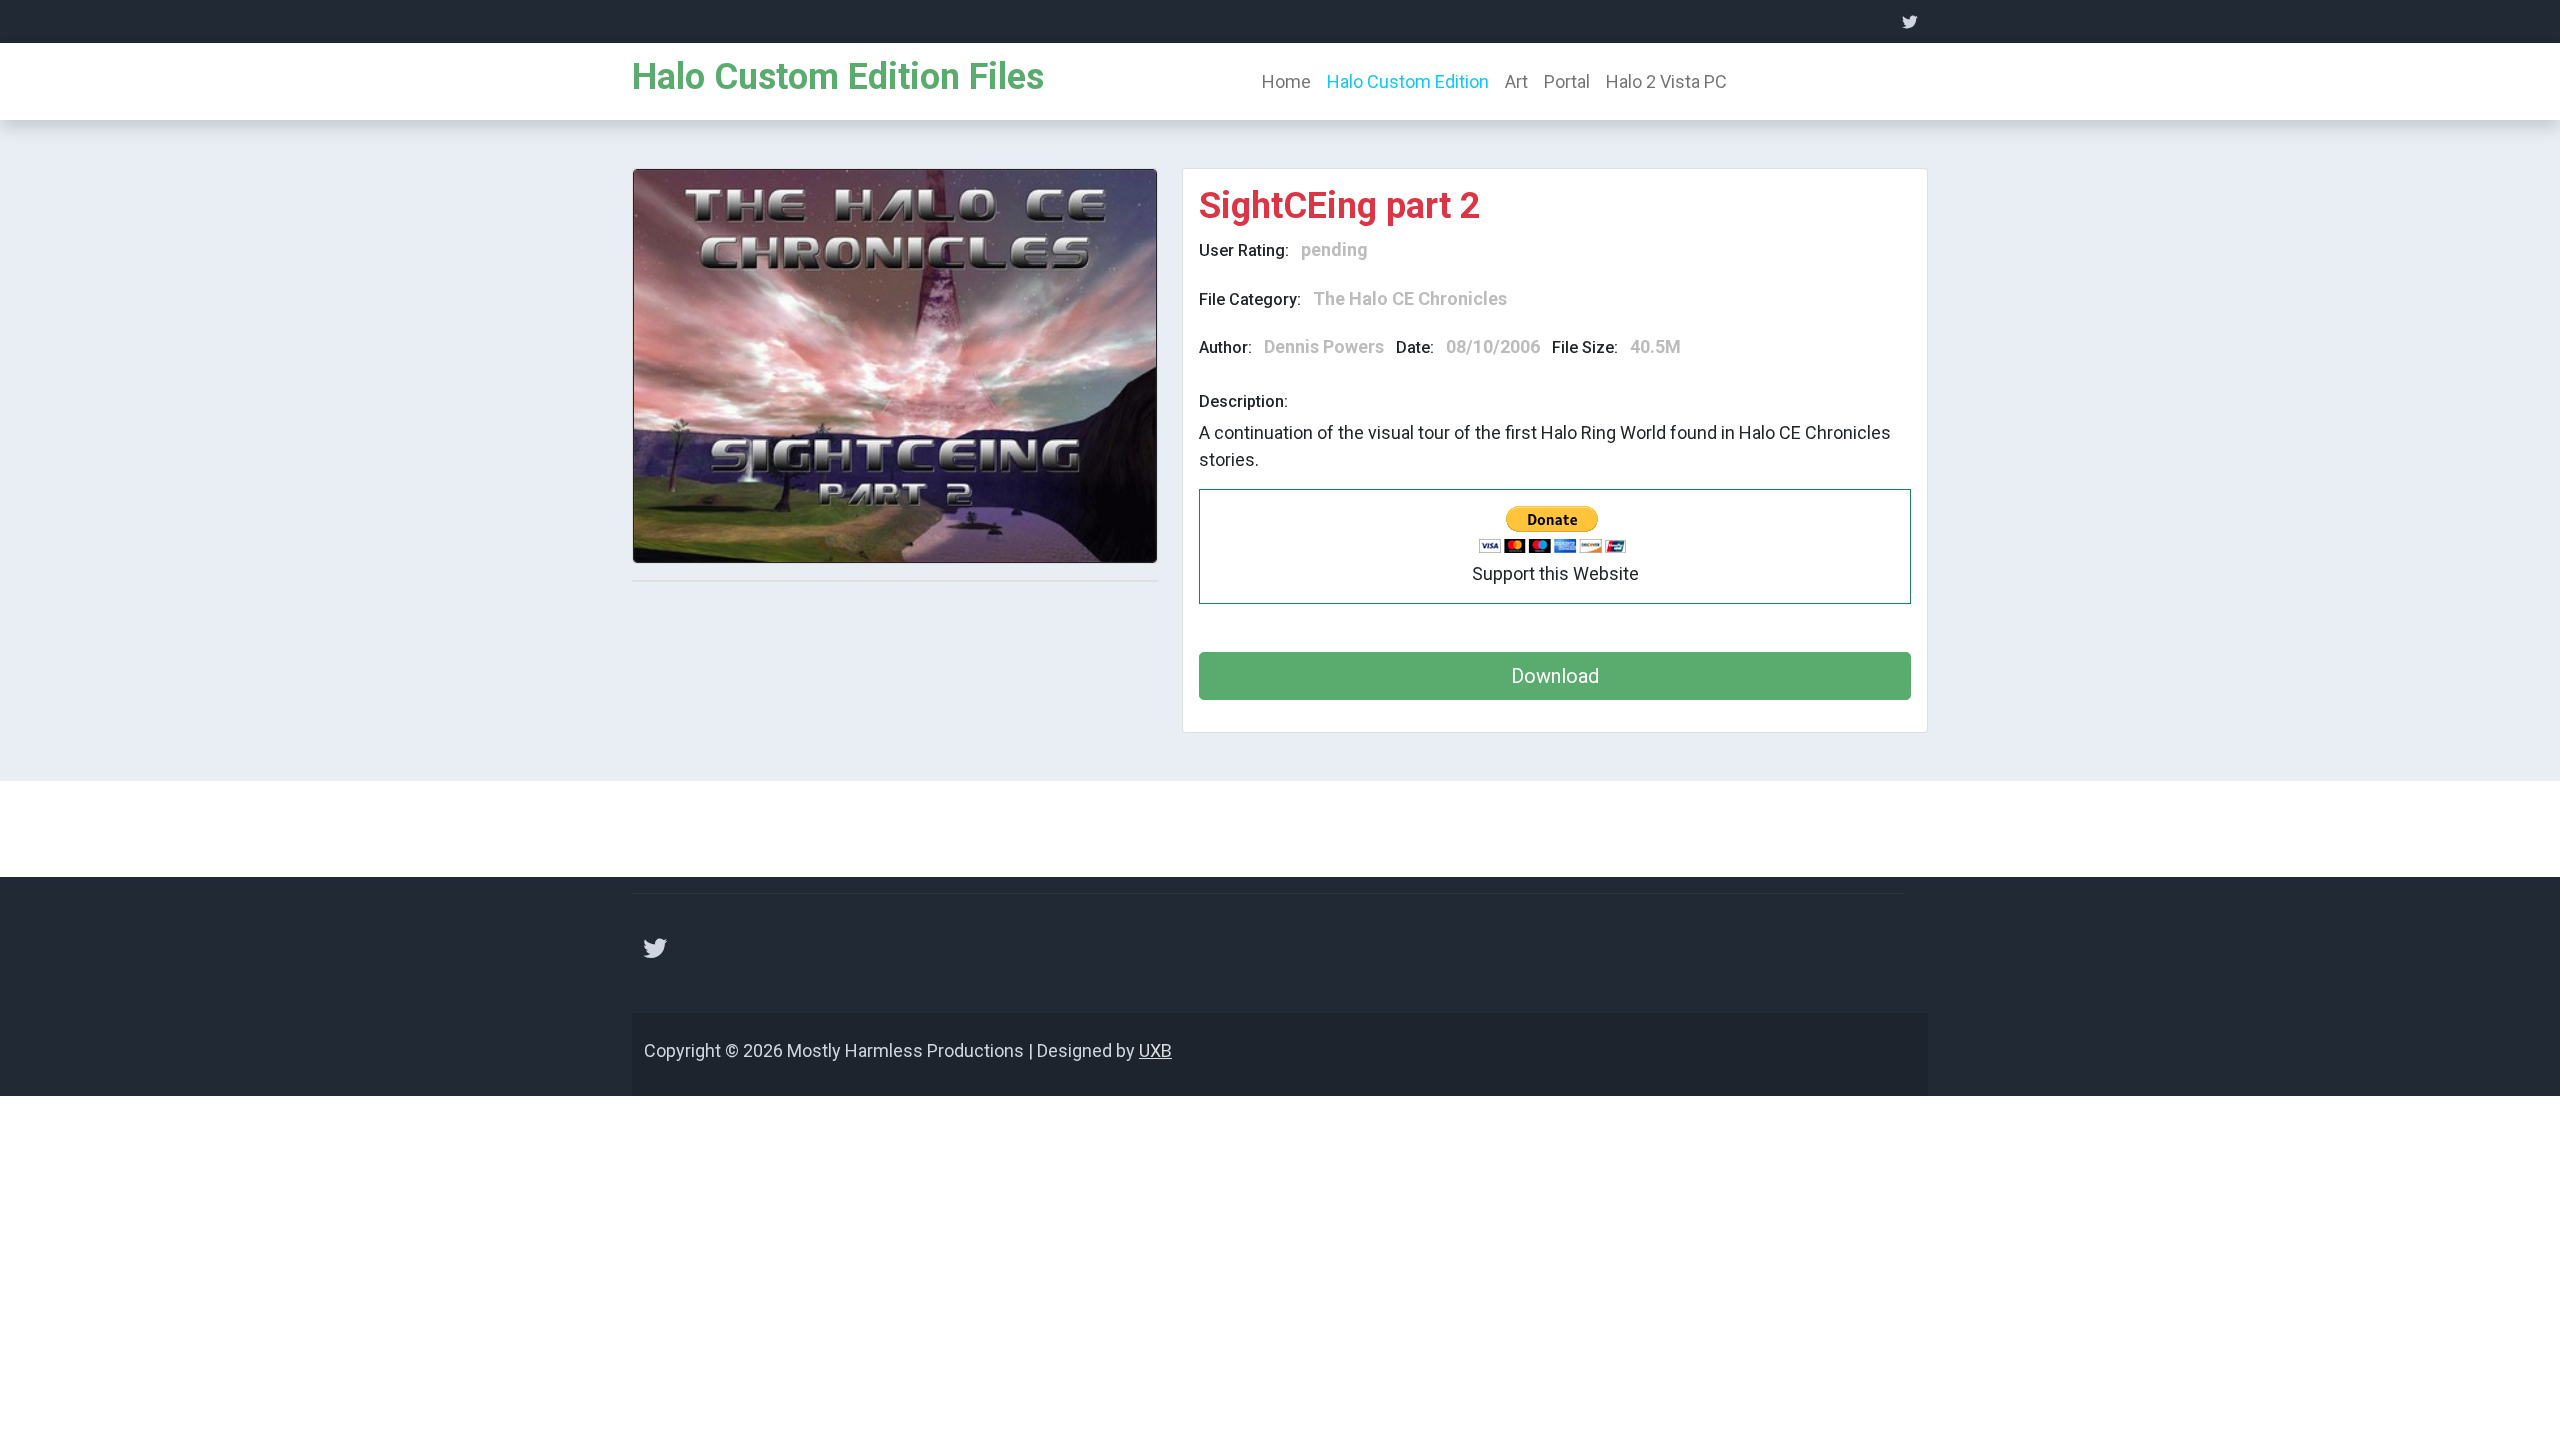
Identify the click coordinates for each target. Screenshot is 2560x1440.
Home (1286, 81)
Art (1516, 81)
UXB (1155, 1050)
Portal (1567, 81)
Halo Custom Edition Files (838, 77)
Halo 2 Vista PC (1666, 81)
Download (1555, 676)
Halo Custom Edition (1408, 81)
